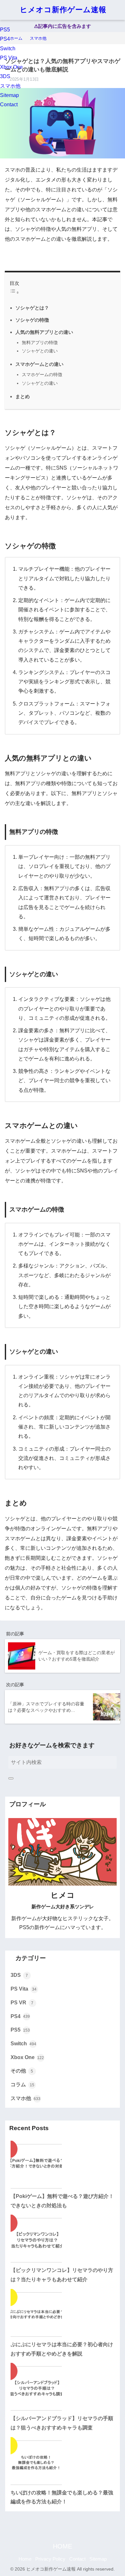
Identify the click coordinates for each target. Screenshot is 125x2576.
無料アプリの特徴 (40, 342)
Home (25, 2559)
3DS (5, 76)
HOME (63, 2546)
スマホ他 (10, 86)
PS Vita (9, 58)
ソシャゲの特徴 (32, 320)
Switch (8, 48)
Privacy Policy (50, 2559)
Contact (9, 105)
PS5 (5, 30)
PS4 (5, 39)
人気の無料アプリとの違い (44, 332)
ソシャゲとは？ (32, 308)
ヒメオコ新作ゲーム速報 (63, 10)
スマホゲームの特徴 (42, 374)
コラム (22, 2085)
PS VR (22, 2003)
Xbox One (11, 67)
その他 (22, 2071)
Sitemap (9, 95)
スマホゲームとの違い (39, 364)
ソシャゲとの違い (40, 351)
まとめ (23, 396)
